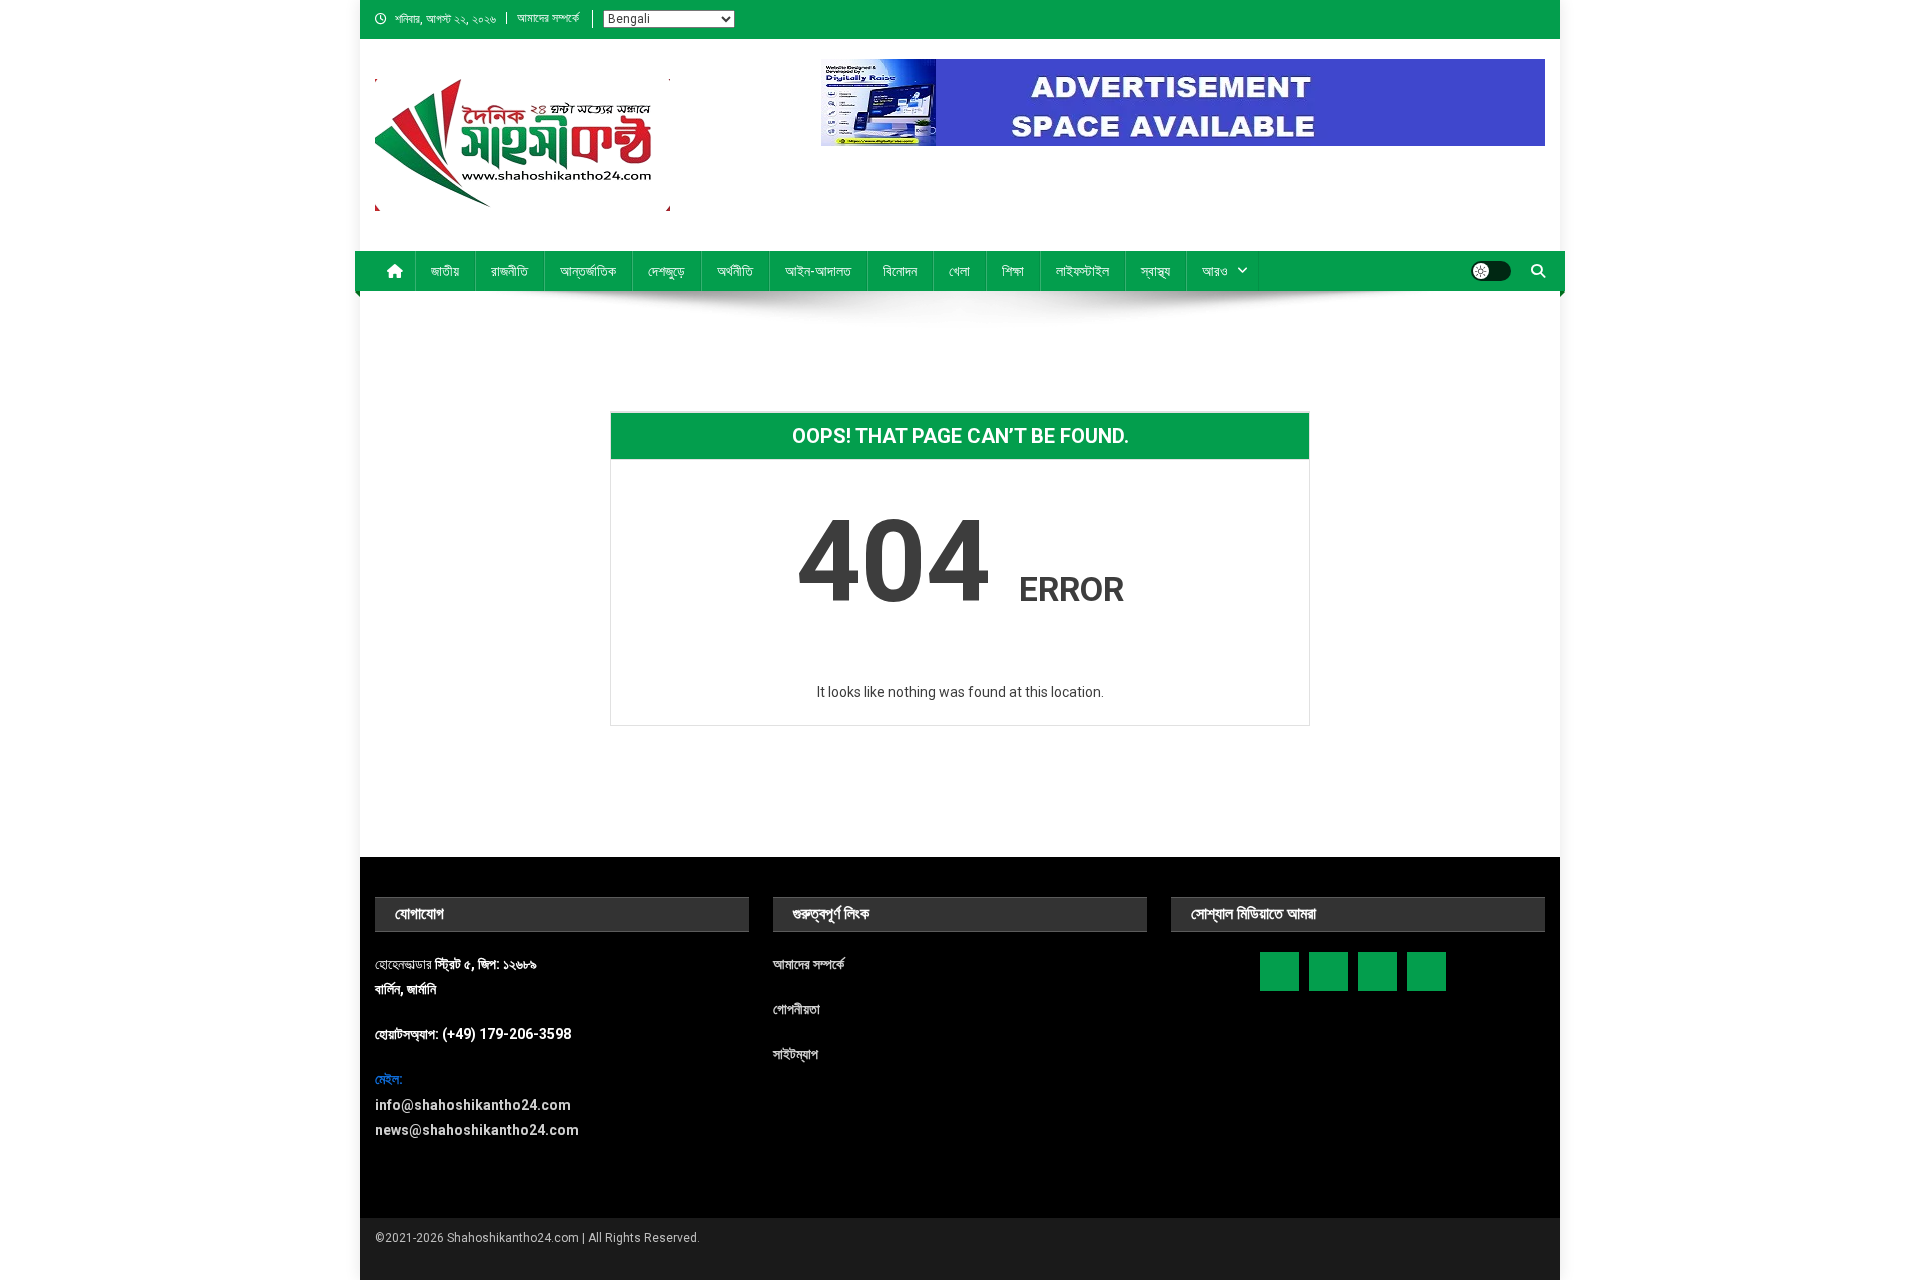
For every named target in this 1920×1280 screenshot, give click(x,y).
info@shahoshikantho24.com (473, 1105)
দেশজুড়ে (666, 271)
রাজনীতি (509, 271)
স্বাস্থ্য (1155, 271)
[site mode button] (1491, 271)
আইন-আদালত (818, 271)
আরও (1215, 271)
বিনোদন (900, 271)
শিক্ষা (1013, 271)
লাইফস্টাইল (1082, 271)
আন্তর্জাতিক (588, 271)
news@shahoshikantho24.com (477, 1130)
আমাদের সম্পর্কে (548, 18)
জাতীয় (445, 271)
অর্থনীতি (735, 271)
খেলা (959, 271)
